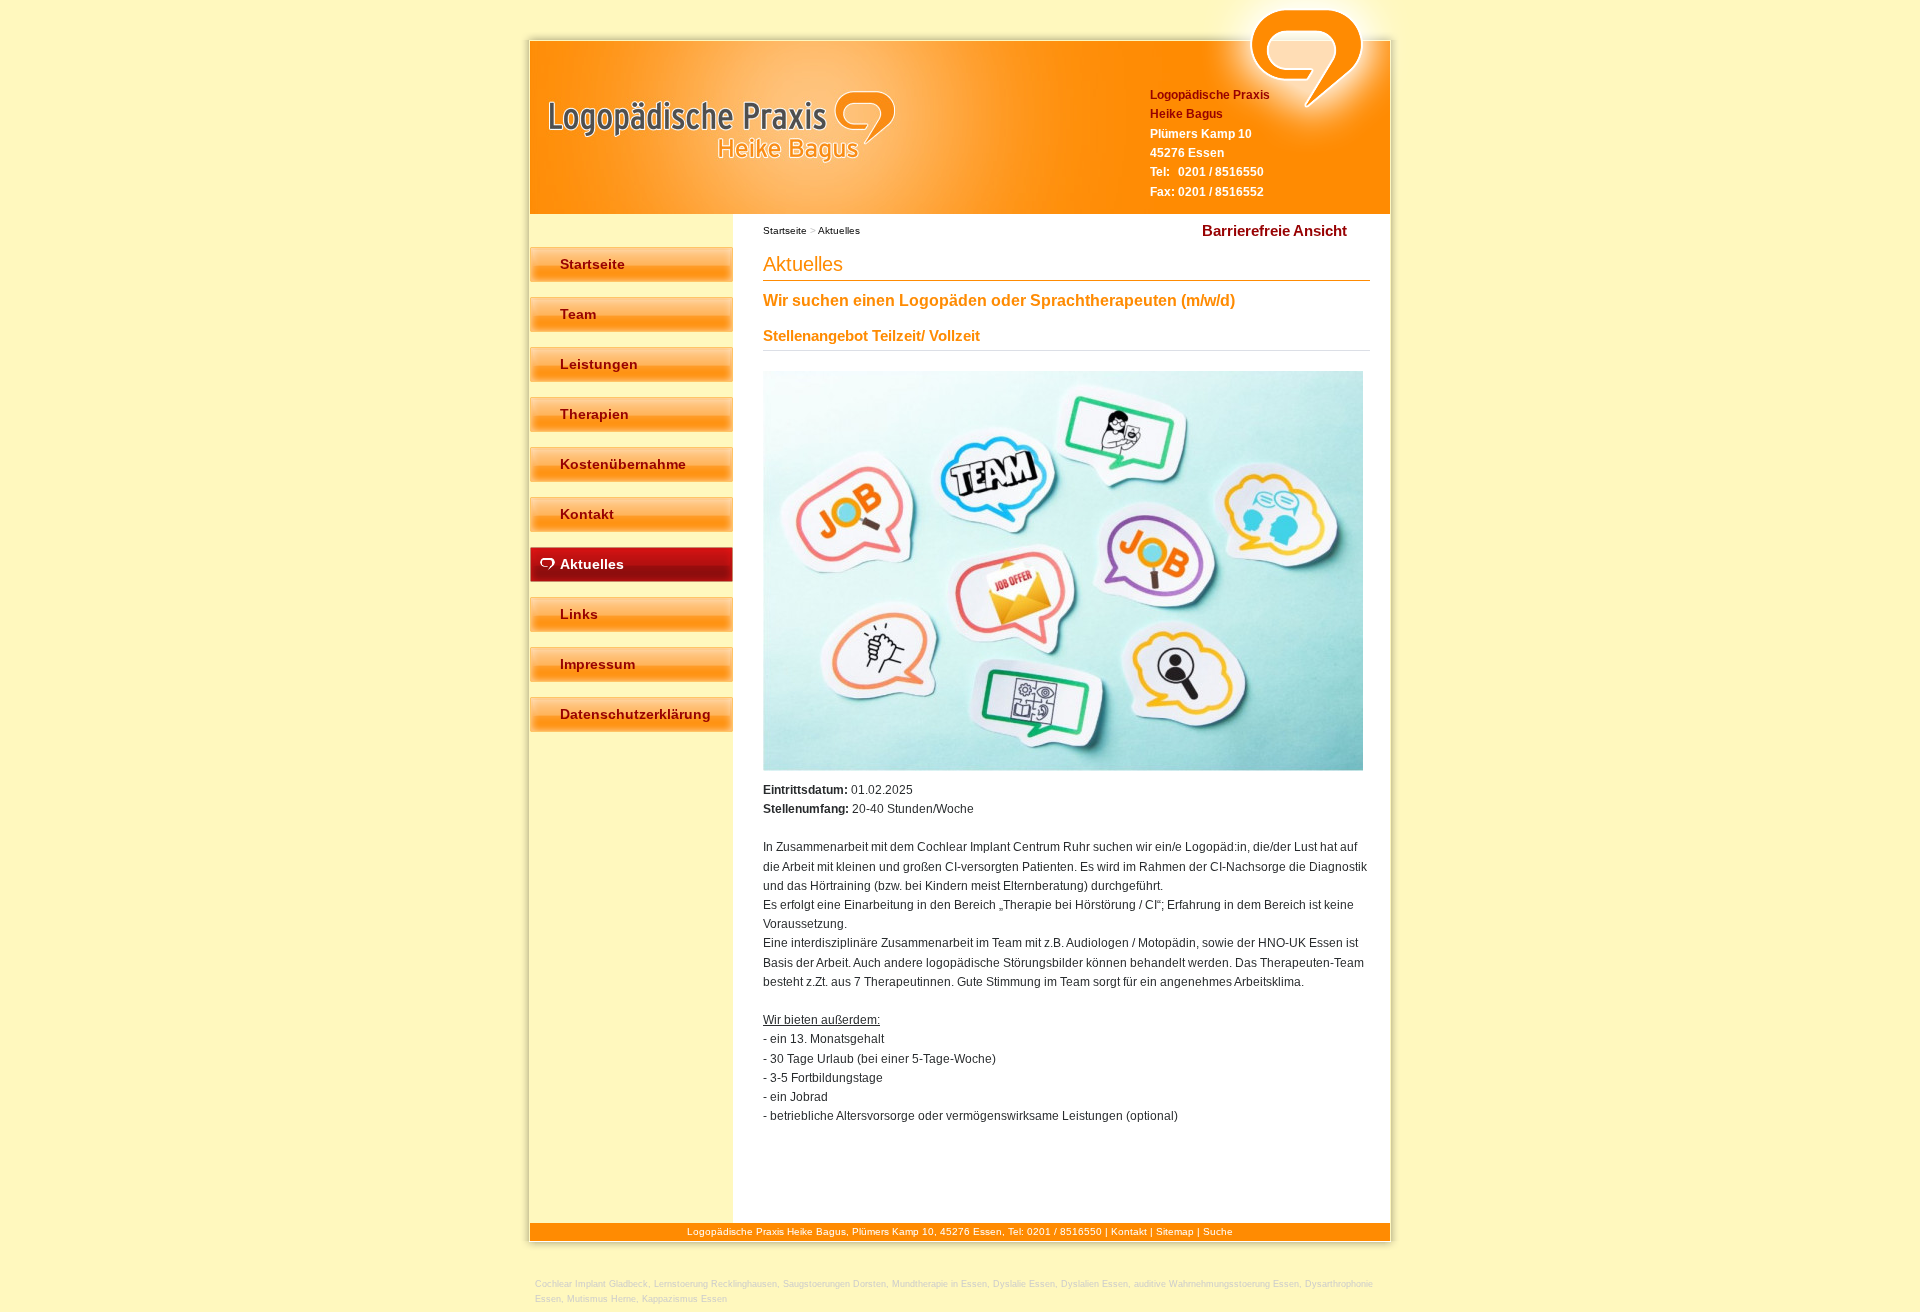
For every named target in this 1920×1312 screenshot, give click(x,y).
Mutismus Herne (601, 1299)
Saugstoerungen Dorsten (834, 1284)
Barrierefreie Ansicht (1274, 230)
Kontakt (1129, 1231)
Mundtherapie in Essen (939, 1284)
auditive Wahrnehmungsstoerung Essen (1216, 1284)
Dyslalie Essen (1024, 1284)
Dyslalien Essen (1094, 1284)
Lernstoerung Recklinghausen (715, 1284)
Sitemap (1175, 1231)
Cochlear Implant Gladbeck (591, 1284)
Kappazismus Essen (684, 1299)
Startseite (785, 230)
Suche (1218, 1231)
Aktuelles (839, 230)
